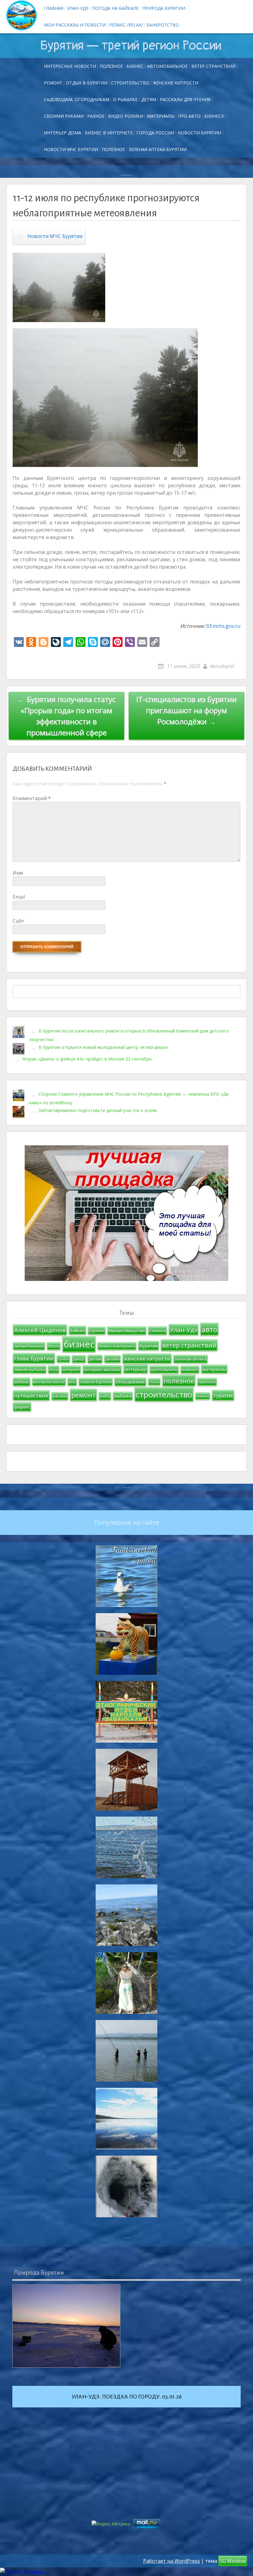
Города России (155, 133)
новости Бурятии (96, 1382)
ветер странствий (189, 1345)
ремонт (53, 83)
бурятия (149, 1346)
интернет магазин (102, 1369)
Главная (54, 8)
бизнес (79, 1344)
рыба (105, 1396)
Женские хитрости (176, 83)
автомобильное (29, 1346)
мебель (22, 1382)
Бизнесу (214, 116)
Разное (96, 116)
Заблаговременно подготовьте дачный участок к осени (98, 1110)
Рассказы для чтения (185, 99)
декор (79, 1359)
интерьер (136, 1369)
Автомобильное (167, 66)
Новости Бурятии (199, 133)
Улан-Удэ (78, 8)
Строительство (130, 83)
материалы (214, 1369)
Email (19, 897)
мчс (72, 1382)
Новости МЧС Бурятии (71, 149)
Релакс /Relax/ (126, 25)
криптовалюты (164, 1370)
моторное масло (49, 1382)
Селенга (158, 1331)
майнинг (190, 1370)
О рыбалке (125, 99)
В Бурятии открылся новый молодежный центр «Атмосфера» (103, 1047)
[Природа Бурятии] (66, 2326)
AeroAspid (222, 666)
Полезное (111, 66)
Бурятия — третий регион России (131, 46)
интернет (71, 1370)
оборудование (130, 1382)
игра (54, 1370)
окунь (154, 1382)
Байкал (77, 1330)
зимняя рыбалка (30, 1370)
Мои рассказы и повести (75, 25)
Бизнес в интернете (109, 133)
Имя (18, 873)
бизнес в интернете (117, 1346)
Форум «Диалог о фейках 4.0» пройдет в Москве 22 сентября (87, 1059)
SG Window (233, 2561)
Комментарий (32, 798)
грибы (63, 1359)
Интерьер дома (62, 133)
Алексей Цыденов (40, 1330)
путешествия (31, 1395)
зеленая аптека (191, 1359)
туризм (223, 1395)
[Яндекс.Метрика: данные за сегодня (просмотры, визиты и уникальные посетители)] (22, 2572)
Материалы (161, 116)
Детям (149, 99)
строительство (164, 1394)
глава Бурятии (34, 1358)
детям (95, 1359)
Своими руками (64, 116)
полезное (179, 1381)
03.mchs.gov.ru (223, 626)
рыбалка (123, 1396)
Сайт (19, 921)
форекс (22, 1407)
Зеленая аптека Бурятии (158, 149)
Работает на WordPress (172, 2561)
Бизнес (135, 66)
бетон (54, 1346)
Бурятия (97, 1331)
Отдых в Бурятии (87, 83)
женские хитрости (147, 1358)
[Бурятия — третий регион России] (22, 15)
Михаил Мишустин (127, 1331)
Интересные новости (70, 66)
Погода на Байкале (115, 8)
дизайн (112, 1359)
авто (209, 1329)
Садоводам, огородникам (77, 99)
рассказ (60, 1396)
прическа (207, 1382)
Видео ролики (126, 116)
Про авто (189, 116)
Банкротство (163, 25)
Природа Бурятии (164, 8)
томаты (203, 1396)
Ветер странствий (214, 66)
